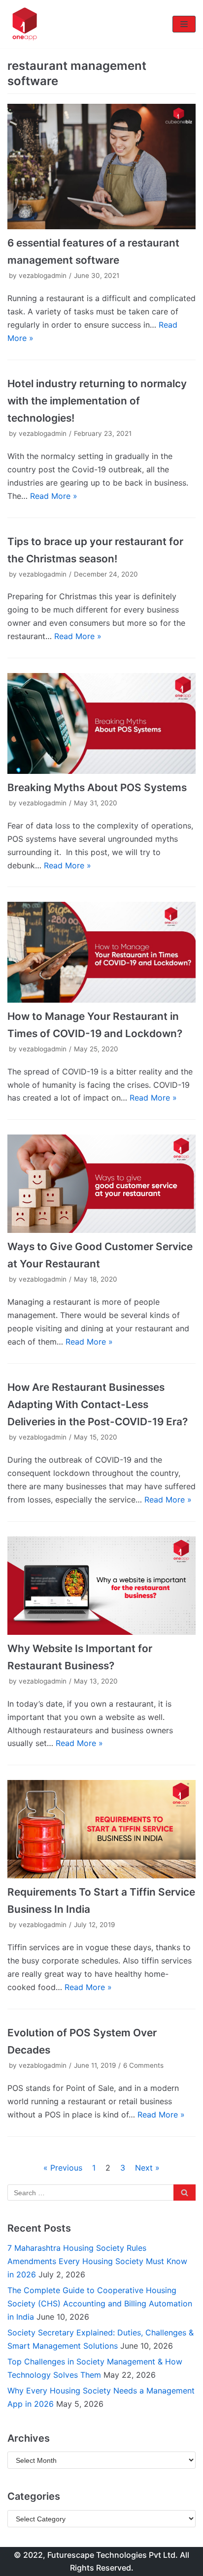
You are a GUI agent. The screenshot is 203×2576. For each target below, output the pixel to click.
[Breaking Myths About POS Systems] (101, 723)
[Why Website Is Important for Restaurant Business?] (101, 1586)
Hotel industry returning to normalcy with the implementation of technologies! (97, 401)
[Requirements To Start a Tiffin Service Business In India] (101, 1829)
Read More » (54, 496)
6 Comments (143, 2065)
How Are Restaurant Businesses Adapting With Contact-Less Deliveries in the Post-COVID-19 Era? (98, 1404)
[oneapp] (25, 24)
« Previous (63, 2168)
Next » (147, 2168)
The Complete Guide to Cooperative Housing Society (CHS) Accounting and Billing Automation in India (100, 2303)
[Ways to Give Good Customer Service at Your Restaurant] (101, 1184)
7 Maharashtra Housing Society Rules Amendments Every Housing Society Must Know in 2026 (97, 2261)
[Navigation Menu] (184, 24)
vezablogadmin (43, 276)
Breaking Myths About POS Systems (97, 787)
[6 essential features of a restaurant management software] (101, 167)
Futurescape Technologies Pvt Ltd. (113, 2555)
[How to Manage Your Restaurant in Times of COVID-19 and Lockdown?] (101, 952)
